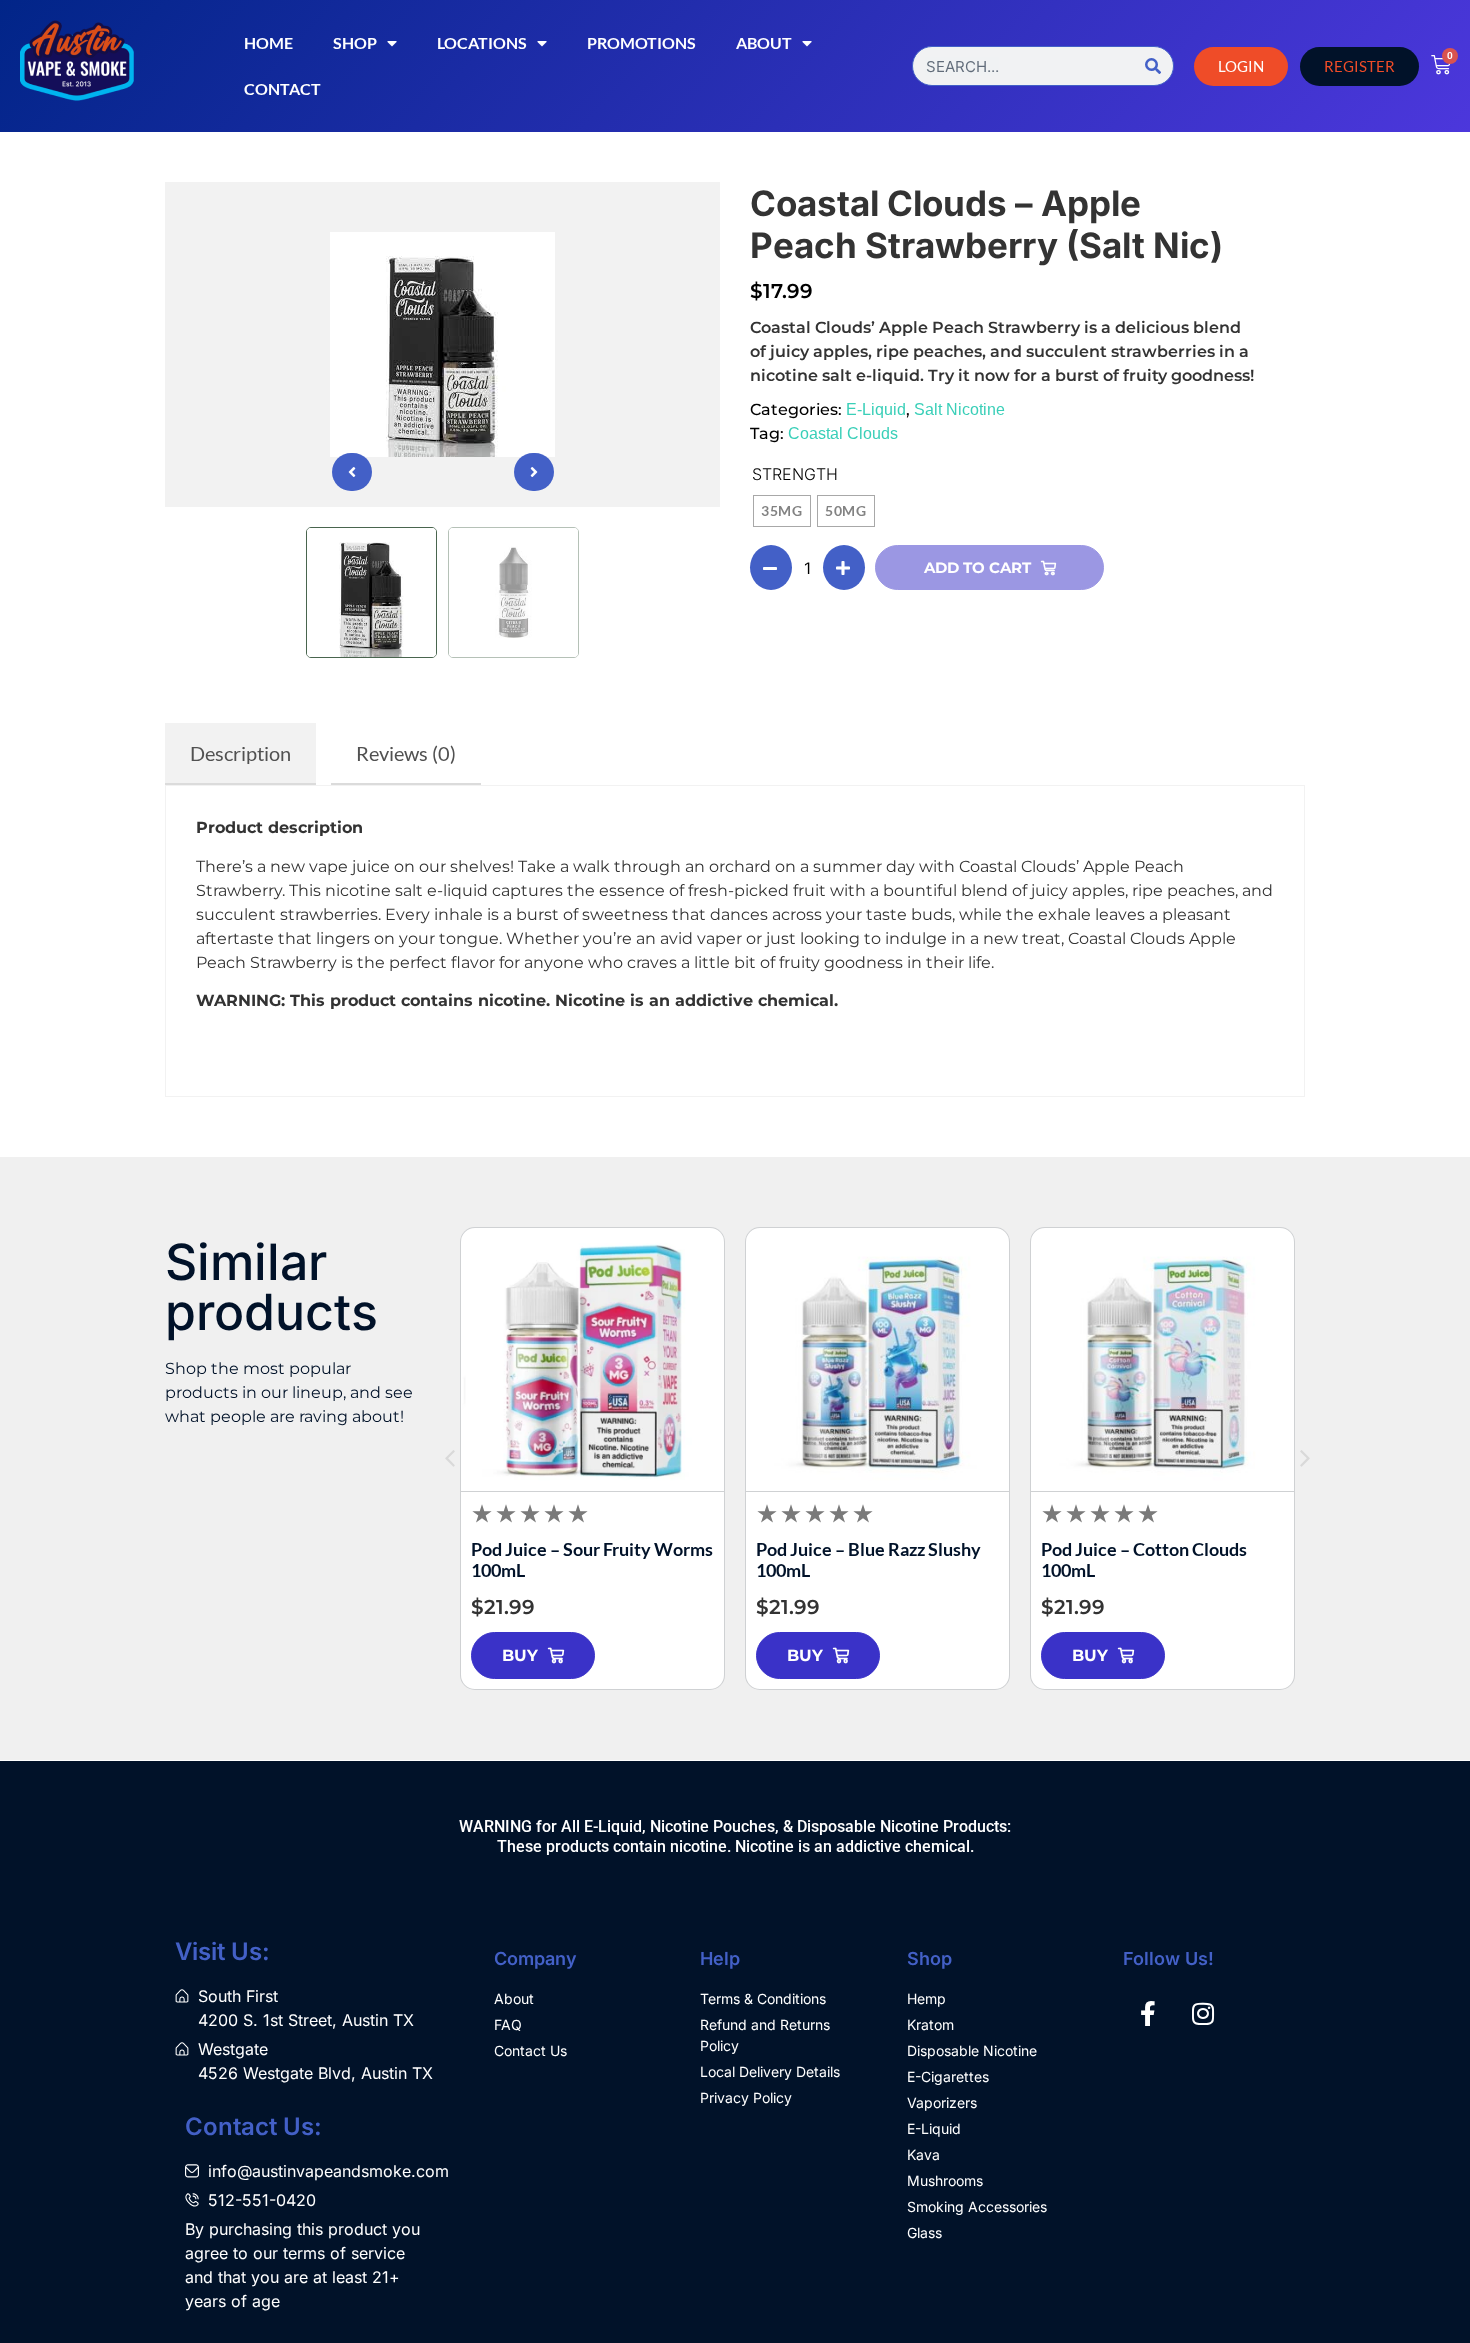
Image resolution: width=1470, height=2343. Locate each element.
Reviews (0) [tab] (406, 753)
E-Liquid (876, 409)
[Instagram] (1203, 2013)
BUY (520, 1655)
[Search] (1153, 66)
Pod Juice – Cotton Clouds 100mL (1144, 1560)
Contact (282, 88)
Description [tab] (240, 753)
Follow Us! (1168, 1958)
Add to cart (977, 567)
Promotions (641, 42)
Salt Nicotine (959, 409)
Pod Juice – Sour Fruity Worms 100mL (592, 1560)
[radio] (782, 511)
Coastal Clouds (843, 433)
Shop (355, 42)
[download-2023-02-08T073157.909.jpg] (442, 344)
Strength (795, 474)
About (764, 42)
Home (268, 42)
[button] (352, 472)
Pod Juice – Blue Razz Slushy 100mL (868, 1560)
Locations (482, 42)
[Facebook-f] (1148, 2013)
